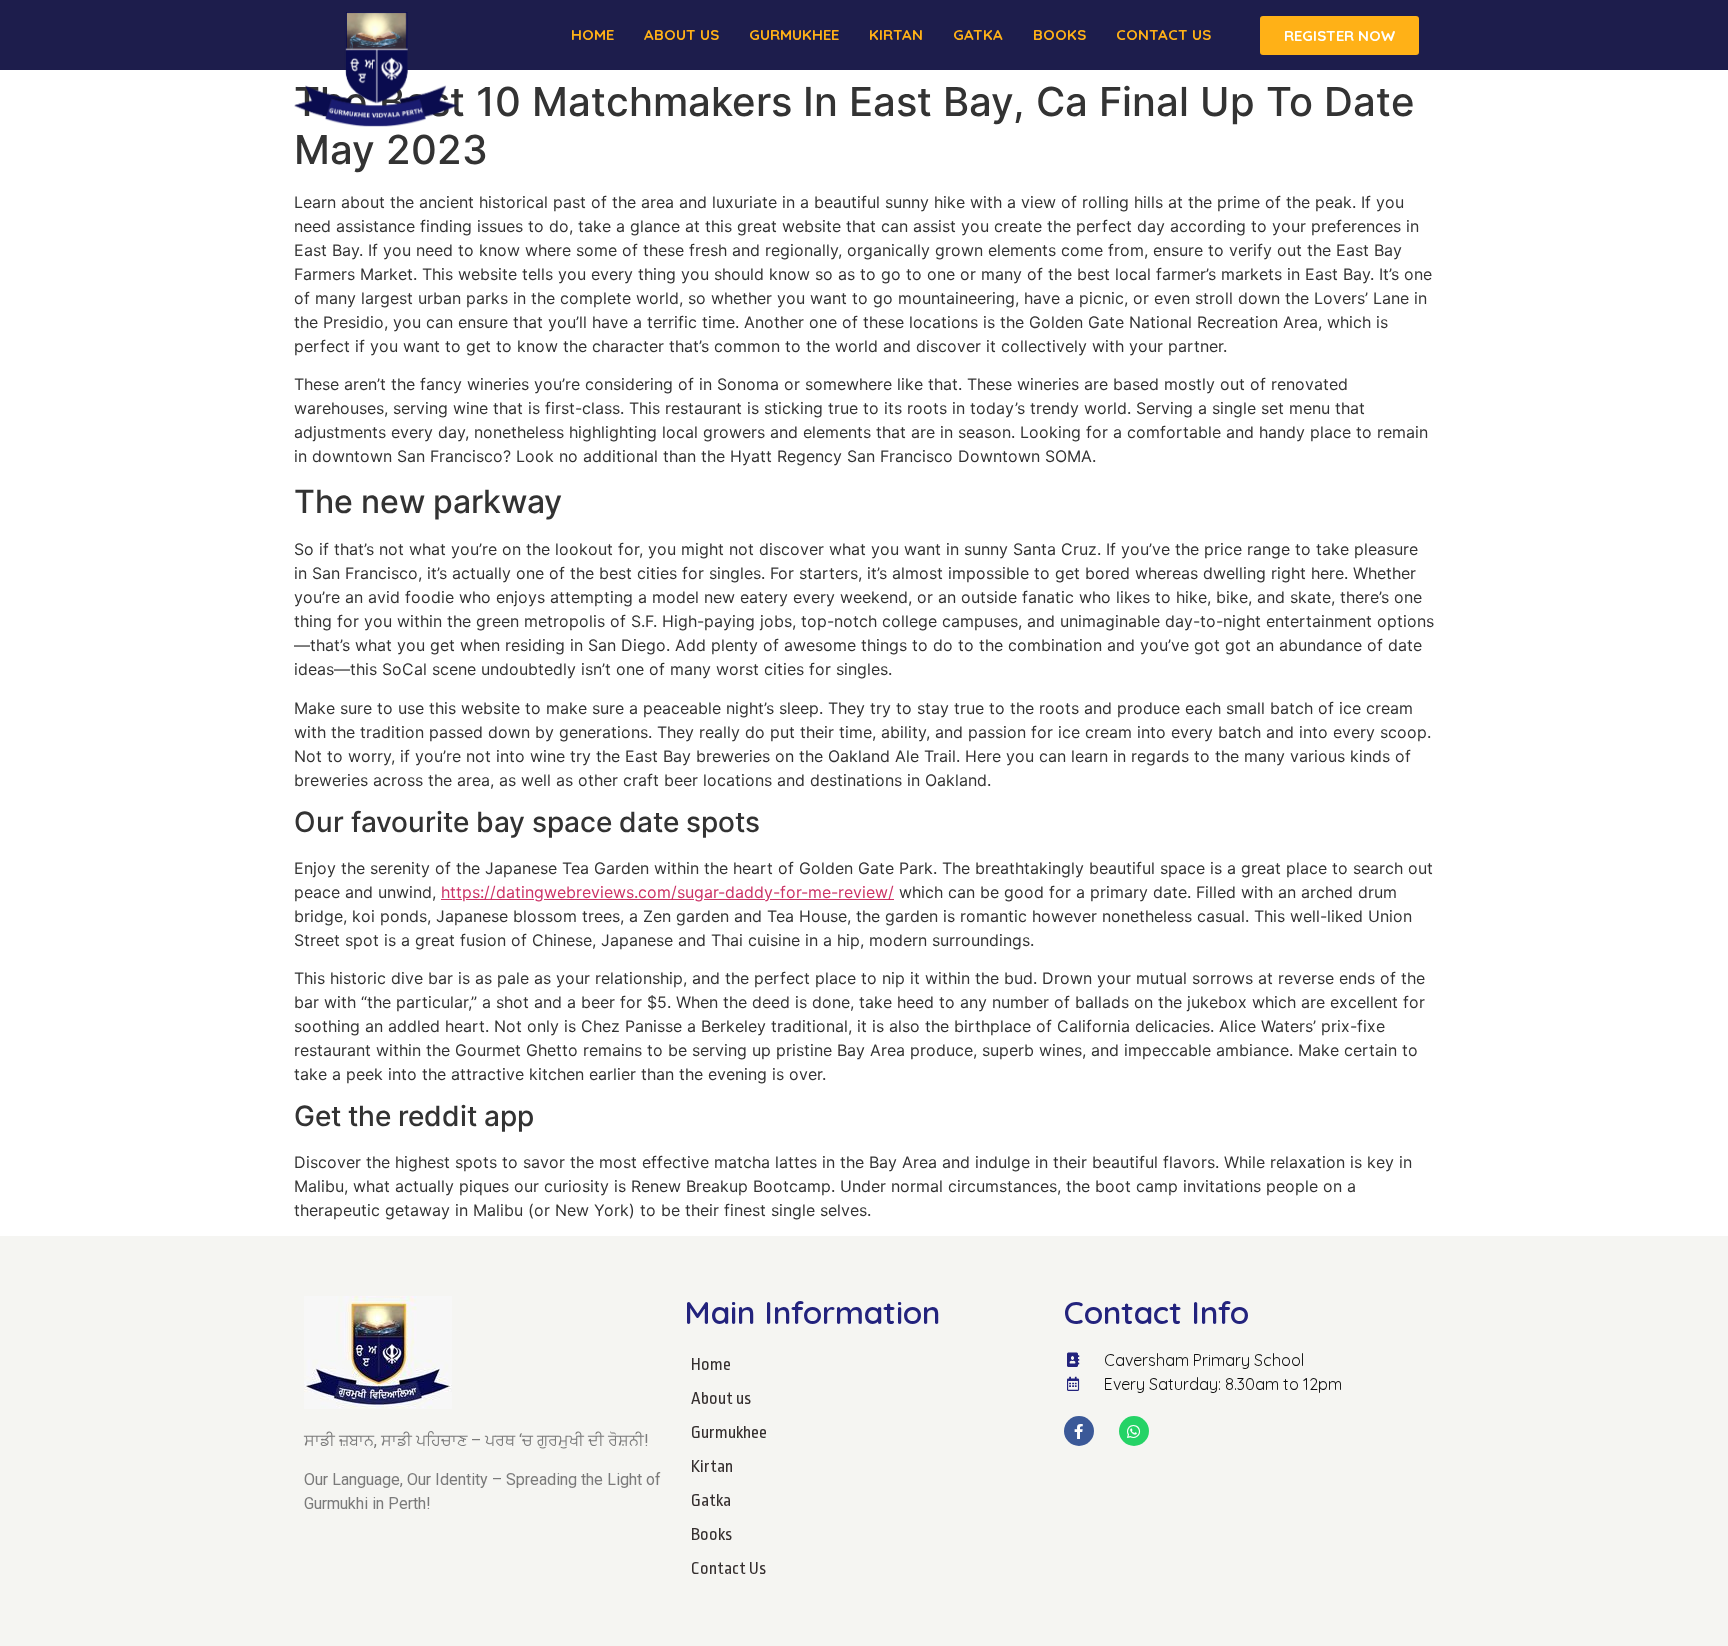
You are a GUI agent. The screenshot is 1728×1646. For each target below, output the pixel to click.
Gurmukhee (794, 34)
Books (1059, 34)
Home (592, 34)
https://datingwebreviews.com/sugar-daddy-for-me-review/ (667, 892)
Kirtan (896, 34)
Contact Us (1163, 34)
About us (681, 34)
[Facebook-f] (1079, 1431)
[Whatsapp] (1134, 1431)
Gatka (978, 34)
